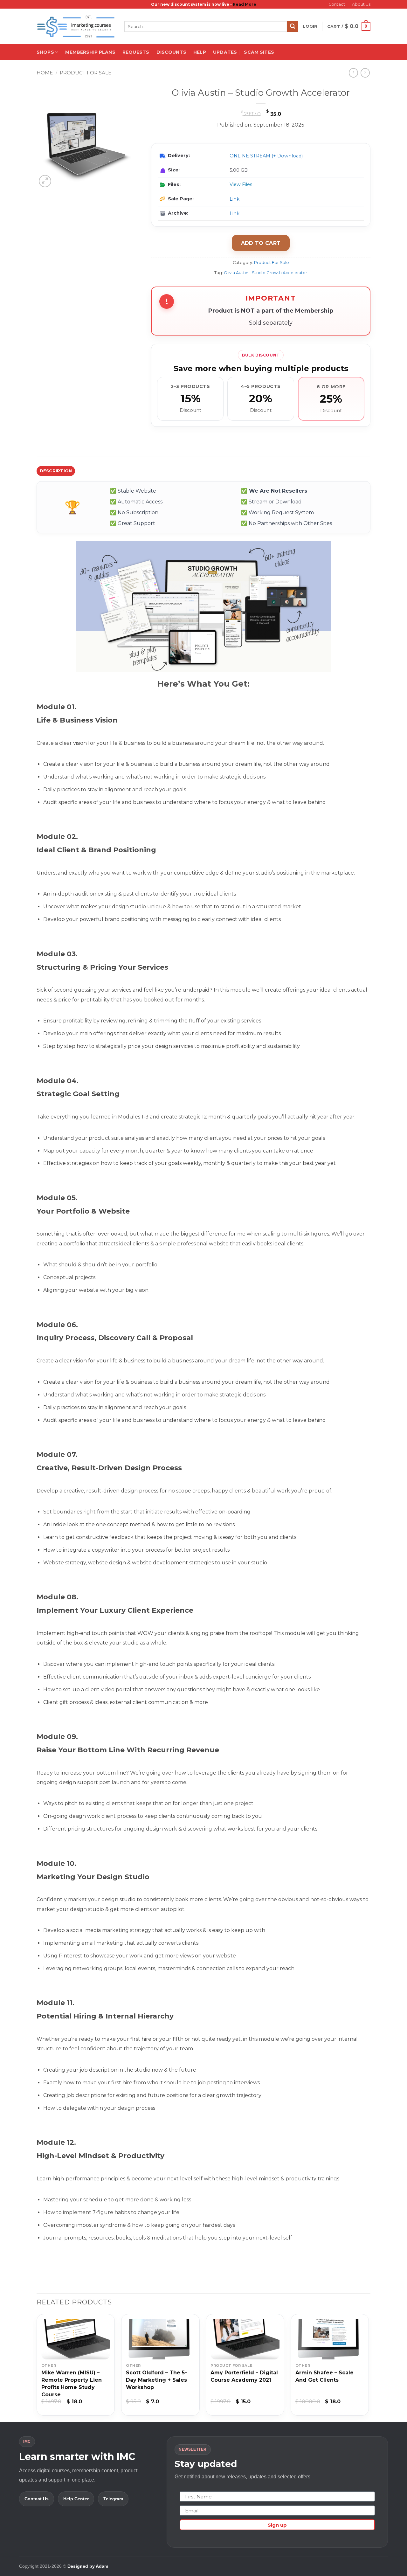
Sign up (277, 2525)
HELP (200, 52)
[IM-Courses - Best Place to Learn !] (76, 27)
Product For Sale (86, 73)
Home (45, 73)
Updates (225, 52)
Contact (337, 4)
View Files (241, 184)
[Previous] (37, 2367)
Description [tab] (56, 471)
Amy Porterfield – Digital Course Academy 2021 (244, 2376)
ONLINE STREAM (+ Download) (266, 156)
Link (235, 199)
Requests (136, 52)
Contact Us (37, 2499)
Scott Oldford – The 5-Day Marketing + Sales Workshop (156, 2380)
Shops (45, 52)
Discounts (171, 52)
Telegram (113, 2499)
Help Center (76, 2499)
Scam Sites (259, 52)
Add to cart (261, 243)
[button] (310, 26)
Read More (245, 4)
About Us (361, 4)
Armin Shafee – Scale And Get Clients (324, 2376)
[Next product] (353, 73)
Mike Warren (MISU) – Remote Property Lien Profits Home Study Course (72, 2384)
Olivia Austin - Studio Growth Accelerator (266, 273)
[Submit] (293, 26)
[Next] (369, 2367)
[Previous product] (365, 73)
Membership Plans (90, 52)
